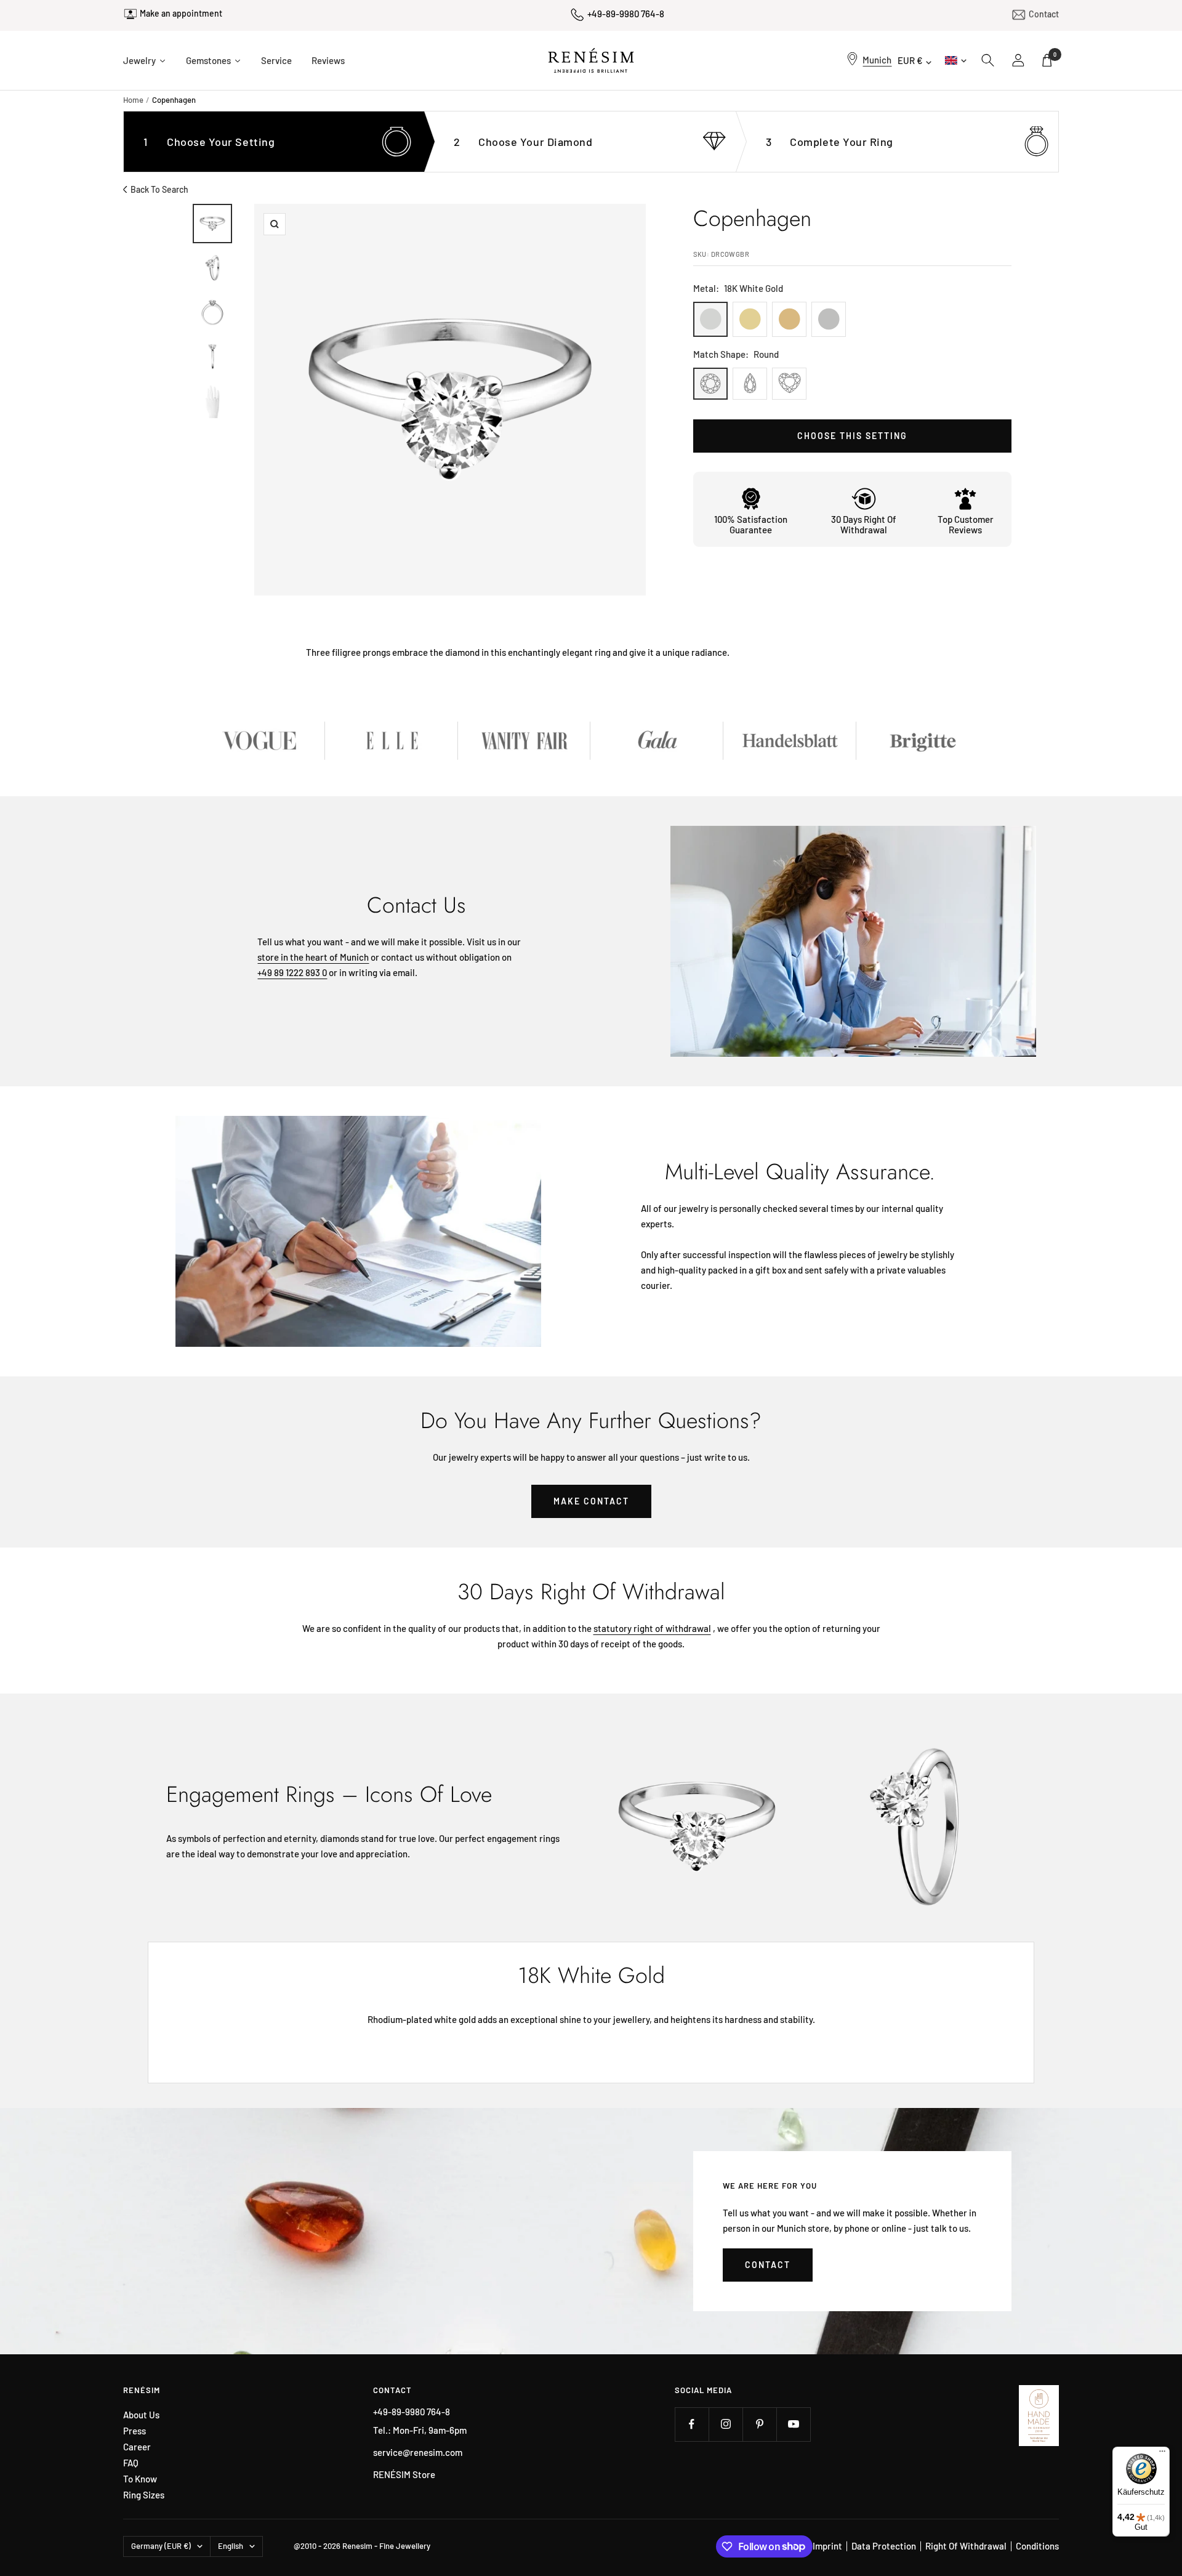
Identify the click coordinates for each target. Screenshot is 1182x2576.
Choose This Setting (852, 436)
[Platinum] (829, 319)
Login (1019, 60)
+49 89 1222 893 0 (292, 972)
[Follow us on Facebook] (692, 2424)
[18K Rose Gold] (789, 319)
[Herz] (789, 384)
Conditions (1037, 2546)
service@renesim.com (418, 2452)
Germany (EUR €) (161, 2546)
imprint (827, 2546)
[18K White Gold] (710, 319)
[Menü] (1162, 2454)
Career (137, 2447)
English (955, 60)
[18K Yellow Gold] (750, 319)
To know (140, 2479)
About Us (141, 2415)
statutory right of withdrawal (652, 1628)
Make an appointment (181, 15)
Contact (1044, 13)
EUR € (910, 60)
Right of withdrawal (966, 2546)
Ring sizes (144, 2495)
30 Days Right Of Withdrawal (864, 524)
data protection (884, 2546)
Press (135, 2431)
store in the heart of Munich (313, 957)
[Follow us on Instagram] (726, 2424)
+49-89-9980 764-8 (626, 14)
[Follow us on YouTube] (793, 2424)
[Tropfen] (750, 384)
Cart (1055, 55)
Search (988, 60)
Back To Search (159, 189)
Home (133, 100)
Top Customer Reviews (966, 524)
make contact (591, 1501)
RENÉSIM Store (404, 2474)
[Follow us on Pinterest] (759, 2424)
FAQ (131, 2463)
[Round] (710, 384)
